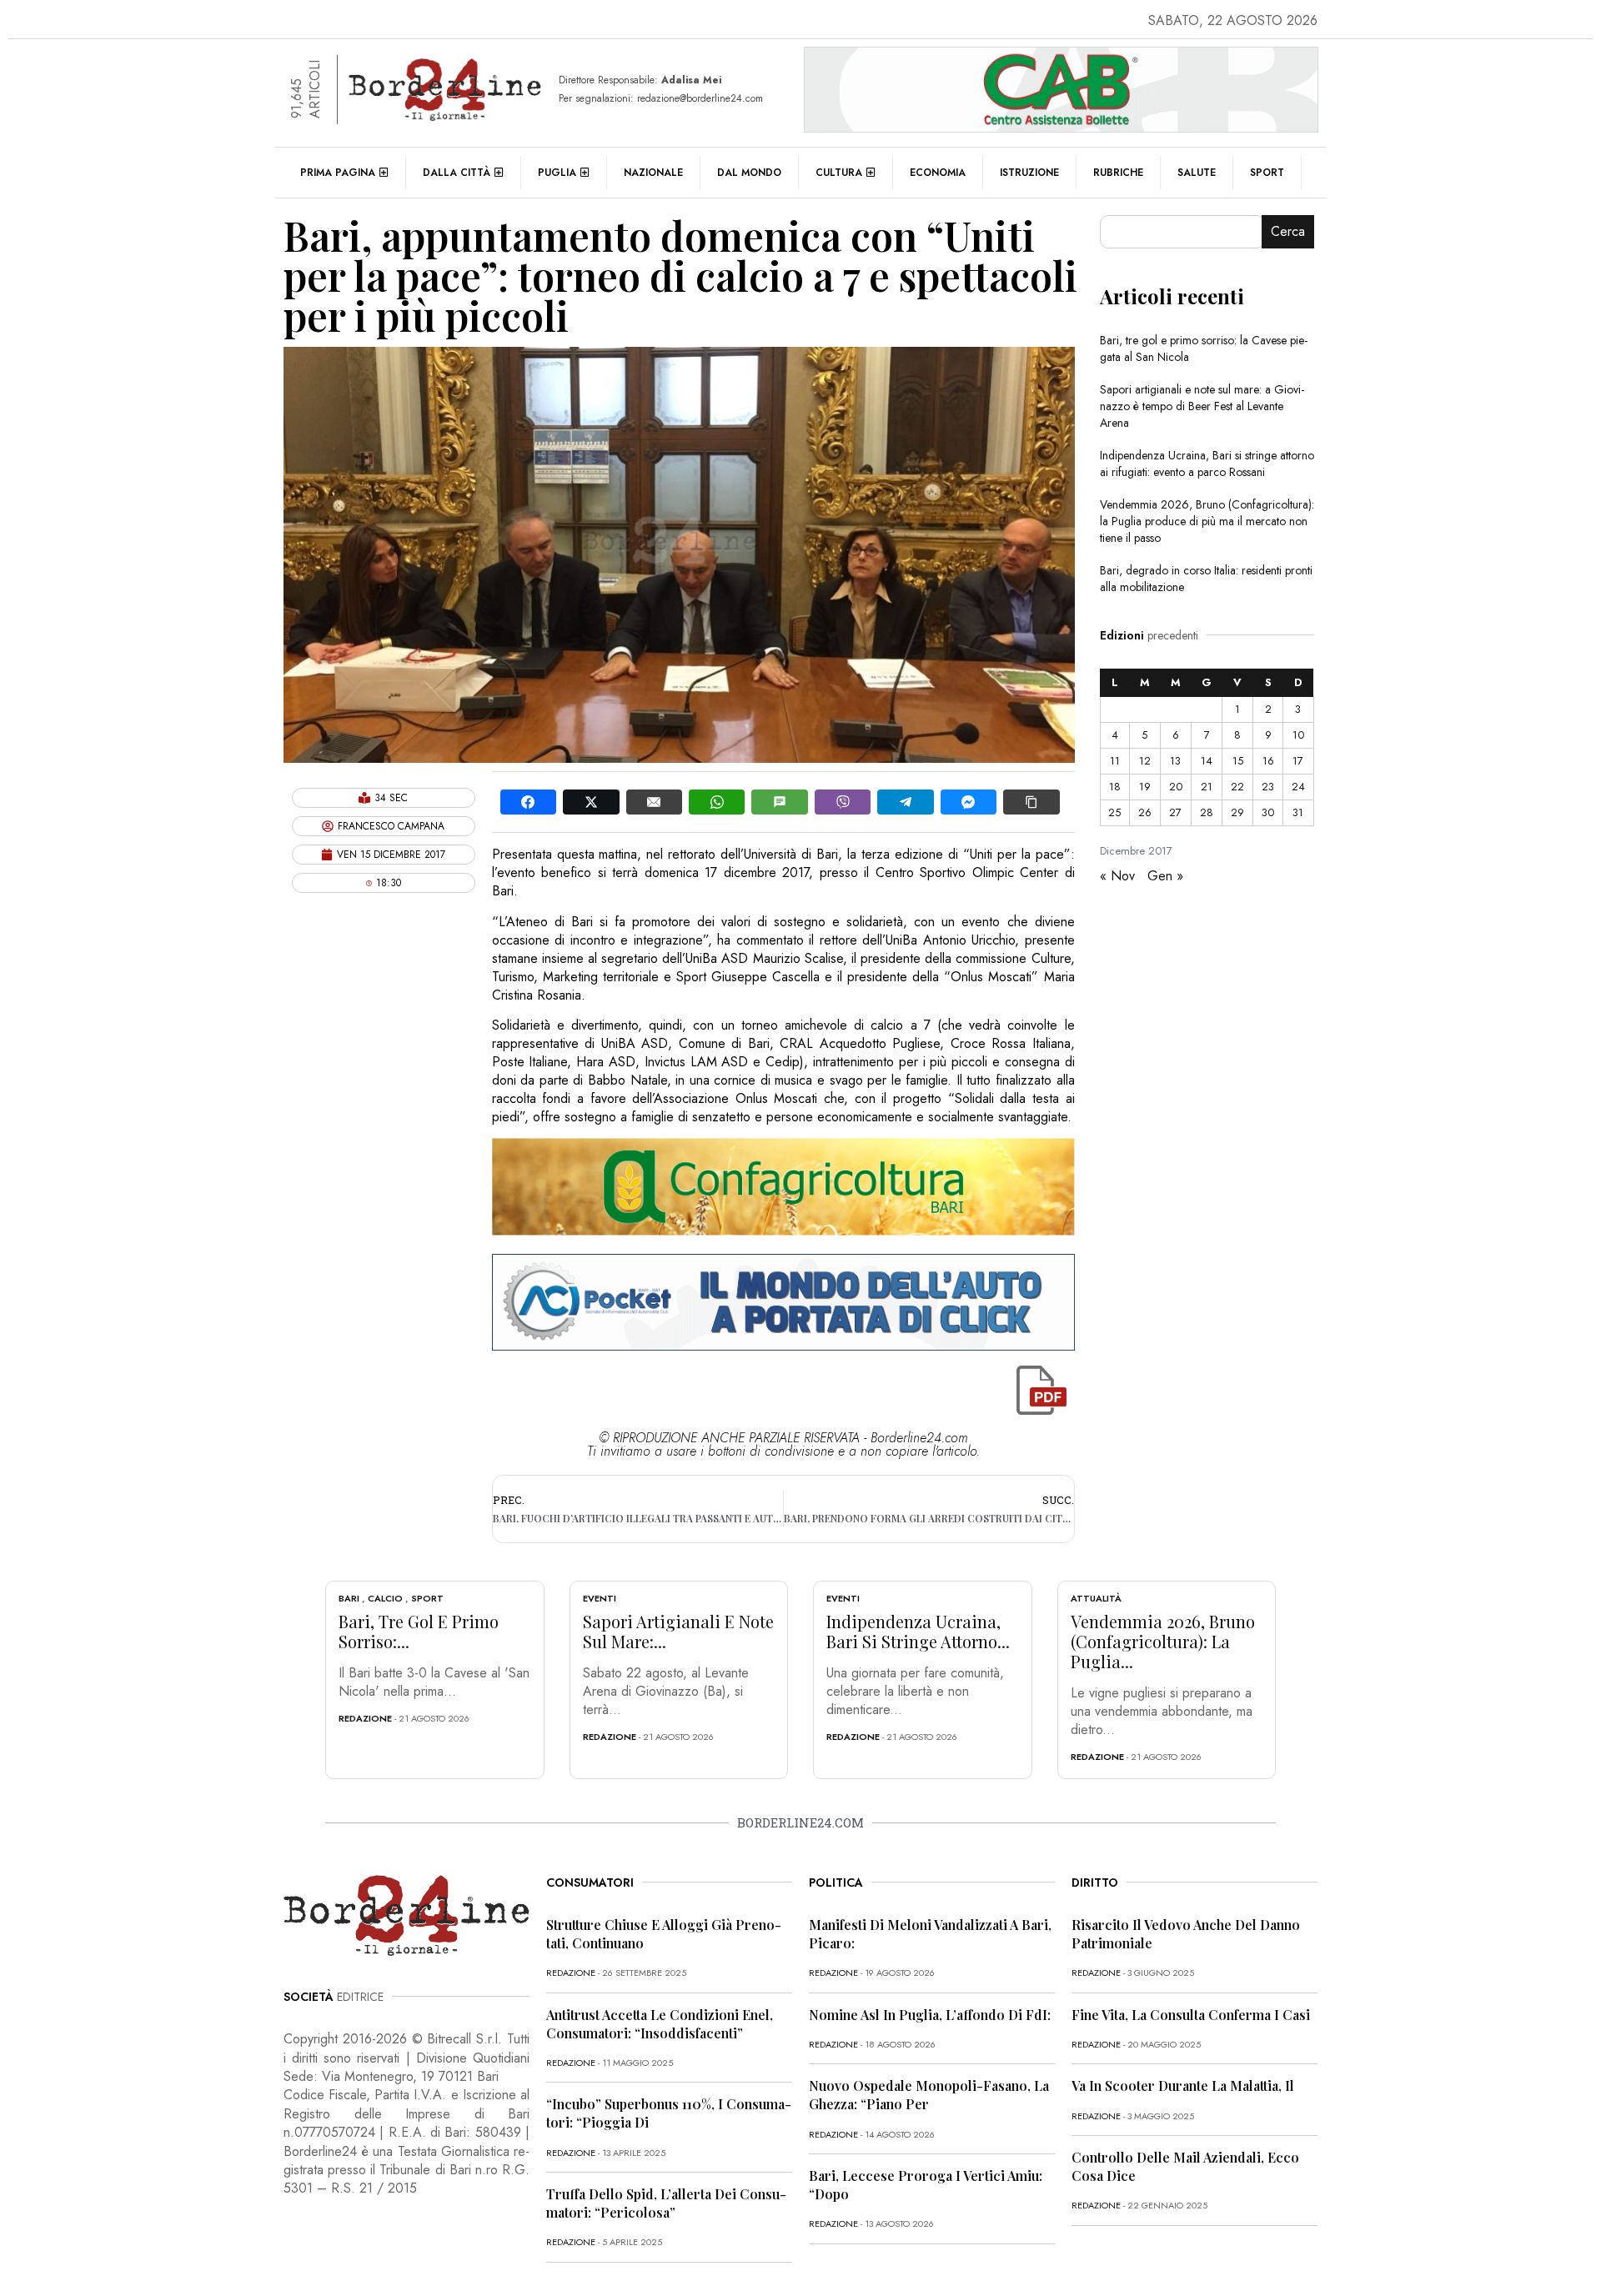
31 (1298, 812)
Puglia (557, 173)
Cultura (839, 173)
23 (1268, 787)
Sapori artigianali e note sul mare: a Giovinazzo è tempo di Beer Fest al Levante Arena (1202, 406)
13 (1175, 761)
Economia (938, 173)
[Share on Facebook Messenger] (969, 802)
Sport (1267, 173)
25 (1114, 812)
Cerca (1288, 231)
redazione (365, 1718)
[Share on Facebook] (528, 802)
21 (1207, 787)
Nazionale (653, 173)
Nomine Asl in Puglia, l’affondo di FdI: (930, 2015)
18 (1115, 787)
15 (1238, 761)
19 (1145, 787)
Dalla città (457, 173)
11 (1115, 761)
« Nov (1117, 876)
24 (1298, 787)
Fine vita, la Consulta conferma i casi (1191, 2015)
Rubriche (1118, 173)
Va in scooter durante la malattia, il (1183, 2085)
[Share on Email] (654, 802)
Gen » (1165, 876)
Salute (1197, 173)
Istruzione (1029, 173)
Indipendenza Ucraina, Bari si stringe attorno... (918, 1631)
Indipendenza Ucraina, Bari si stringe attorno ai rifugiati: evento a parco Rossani (1207, 464)
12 (1145, 761)
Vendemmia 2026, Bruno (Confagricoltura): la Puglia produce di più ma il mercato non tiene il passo (1207, 521)
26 (1145, 812)
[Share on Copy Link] (1031, 802)
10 (1298, 735)
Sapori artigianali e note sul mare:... (678, 1631)
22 (1237, 787)
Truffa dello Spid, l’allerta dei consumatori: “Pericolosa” (666, 2203)
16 (1268, 761)
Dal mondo (749, 173)
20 (1176, 787)
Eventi (600, 1598)
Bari (349, 1598)
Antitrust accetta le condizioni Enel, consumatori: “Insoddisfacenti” (660, 2024)
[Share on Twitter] (591, 802)
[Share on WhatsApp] (717, 802)
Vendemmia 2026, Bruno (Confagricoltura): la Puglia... (1163, 1641)
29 (1237, 812)
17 (1298, 761)
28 (1207, 812)
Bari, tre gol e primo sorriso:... (419, 1631)
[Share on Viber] (843, 802)
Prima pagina (338, 173)
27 (1175, 812)
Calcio (385, 1598)
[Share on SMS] (779, 802)
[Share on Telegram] (905, 802)
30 (1268, 812)
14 (1207, 761)
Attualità (1096, 1598)
